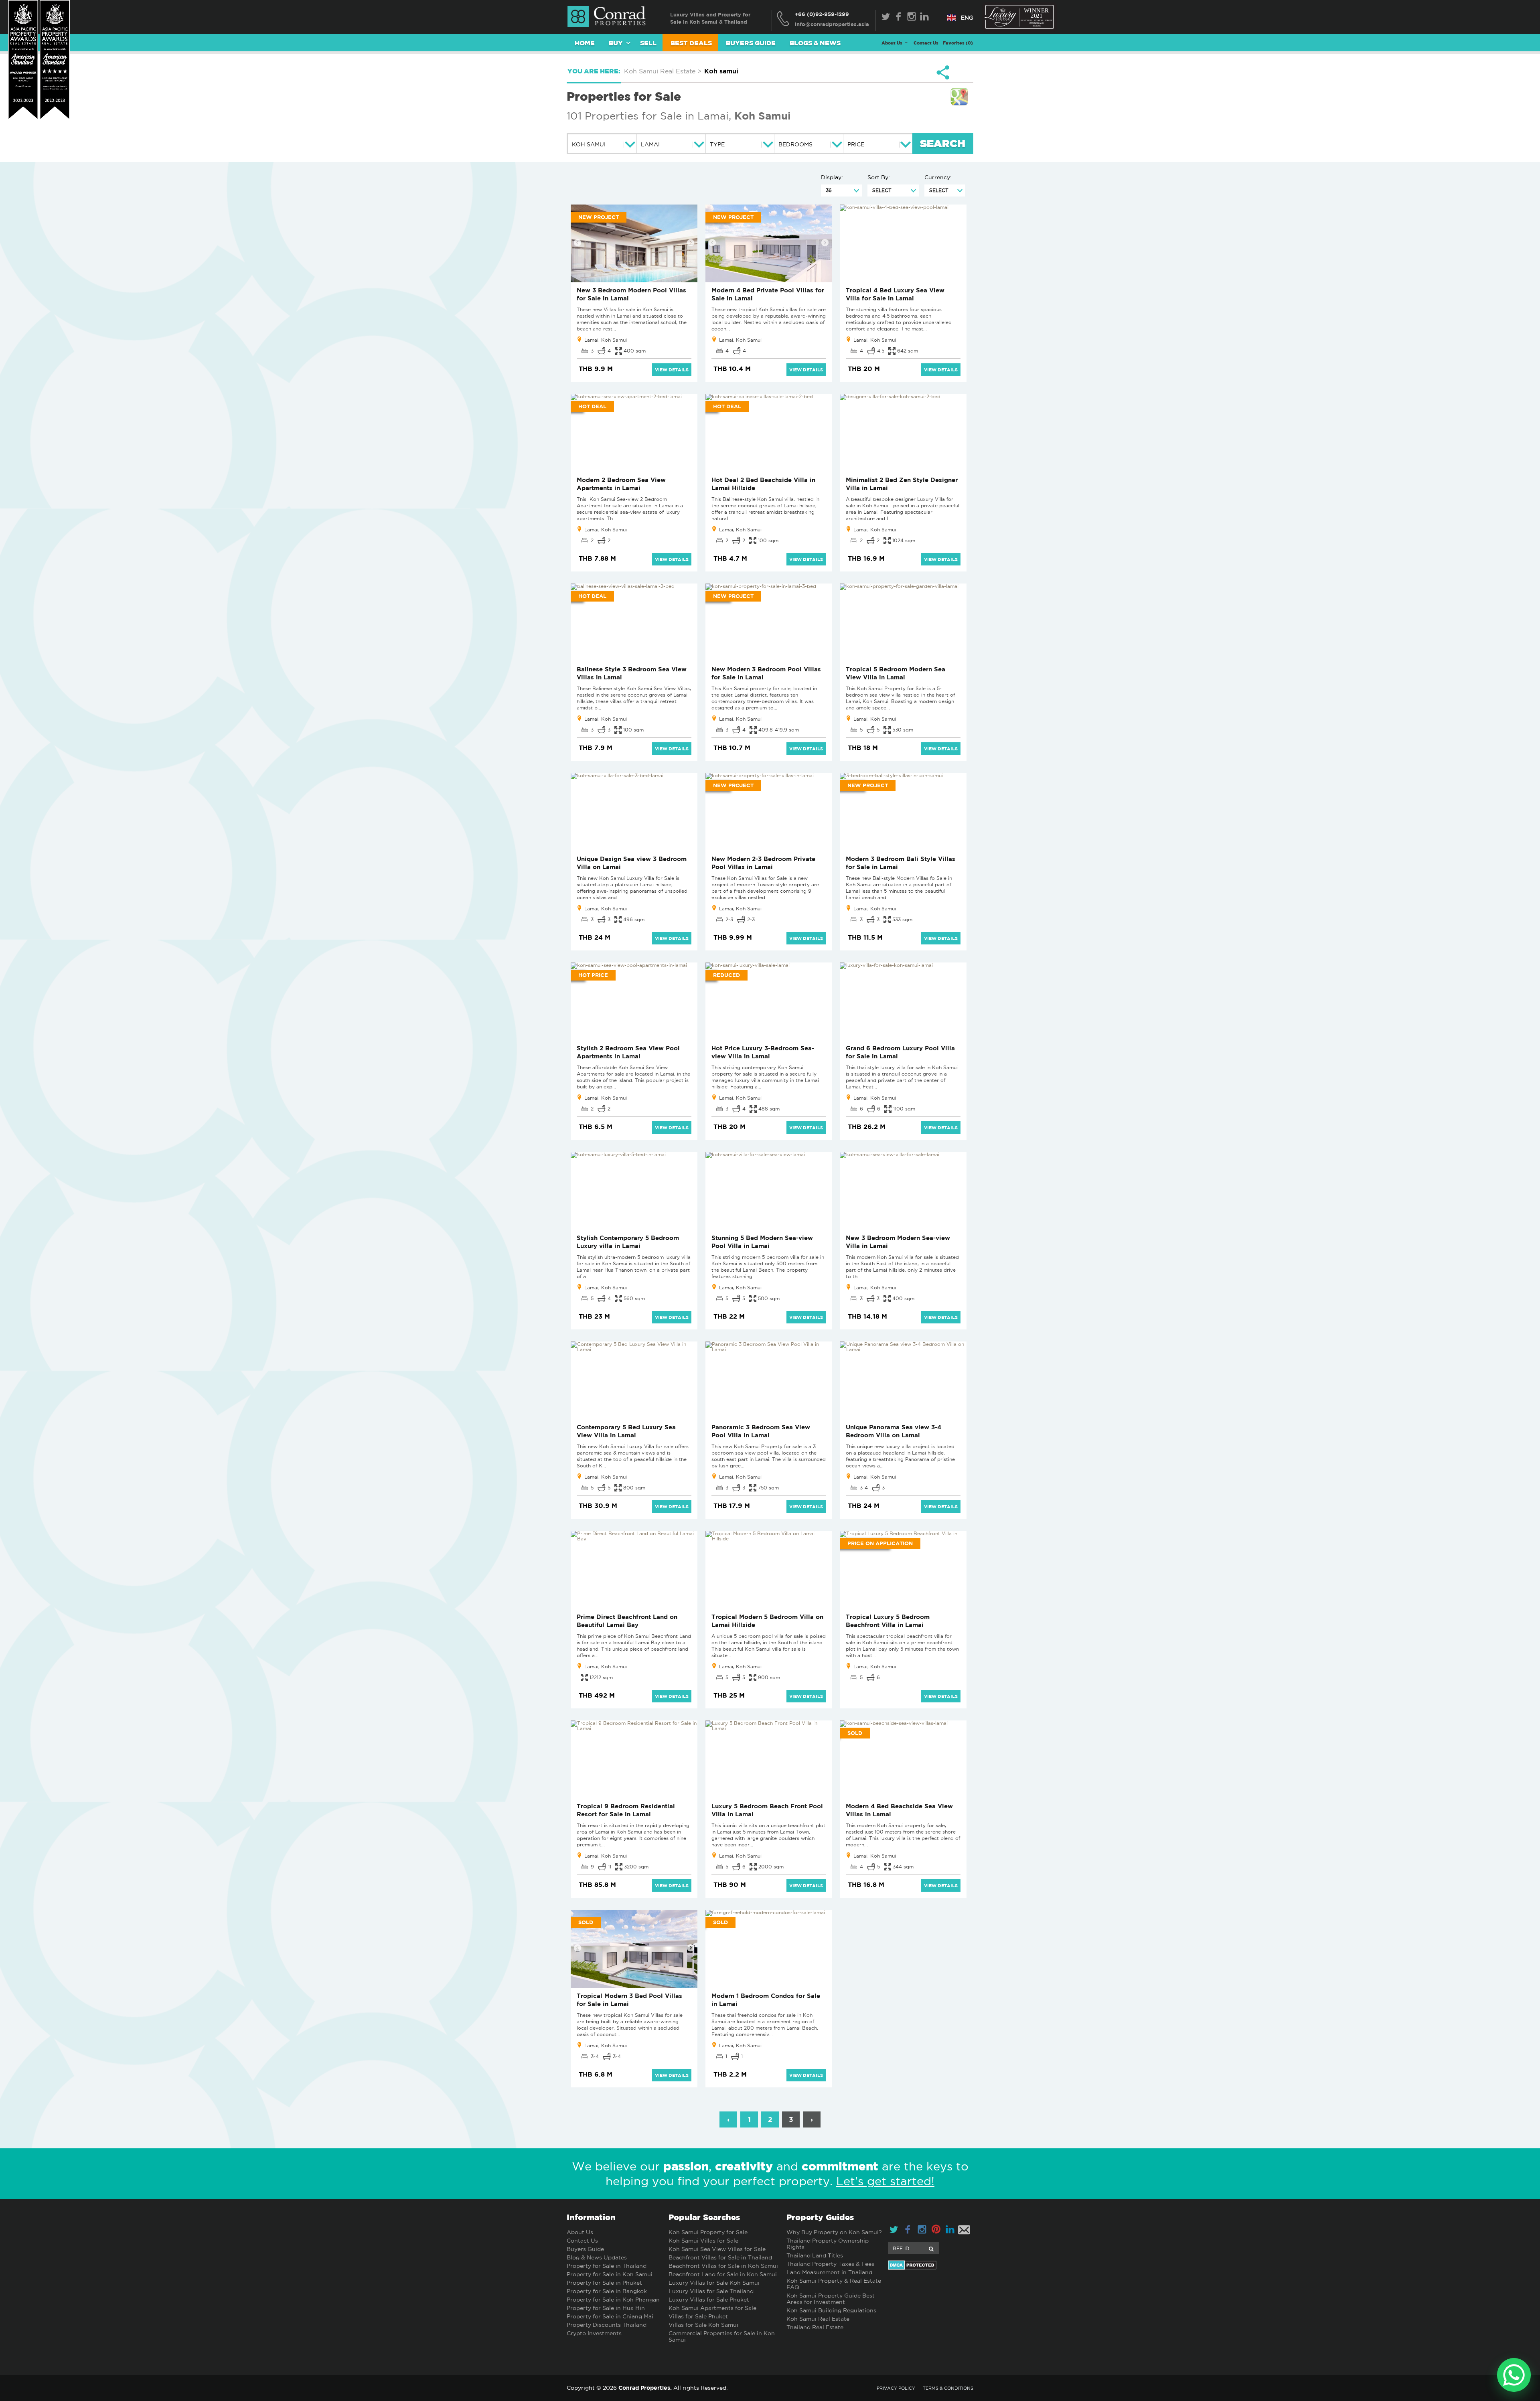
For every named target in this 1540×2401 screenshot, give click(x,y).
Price (856, 144)
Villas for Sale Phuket (698, 2316)
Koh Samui (763, 115)
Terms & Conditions (948, 2388)
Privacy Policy (896, 2388)
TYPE (717, 144)
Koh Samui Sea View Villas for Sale (717, 2249)
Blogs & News (815, 43)
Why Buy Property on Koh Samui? (834, 2232)
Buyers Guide (751, 43)
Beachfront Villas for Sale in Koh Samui (723, 2266)
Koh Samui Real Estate (818, 2319)
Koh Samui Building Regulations (831, 2310)
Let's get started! (885, 2181)
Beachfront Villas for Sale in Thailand (720, 2257)
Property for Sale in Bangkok (607, 2291)
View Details (672, 370)
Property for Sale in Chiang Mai (610, 2316)
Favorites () (958, 43)
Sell (648, 43)
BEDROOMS (795, 144)
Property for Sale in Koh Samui (610, 2274)
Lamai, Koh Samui (606, 340)
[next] (691, 243)
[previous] (577, 243)
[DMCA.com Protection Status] (931, 2265)
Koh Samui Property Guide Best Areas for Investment (831, 2299)
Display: (832, 177)
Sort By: (879, 177)
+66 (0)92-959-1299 (822, 14)
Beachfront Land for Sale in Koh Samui (723, 2274)
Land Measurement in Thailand (829, 2272)
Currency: (938, 177)
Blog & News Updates (597, 2257)
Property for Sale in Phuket (604, 2283)
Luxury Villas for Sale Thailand (711, 2291)
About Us (580, 2232)
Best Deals (691, 43)
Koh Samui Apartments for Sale (712, 2308)
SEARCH (943, 144)
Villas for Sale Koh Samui (703, 2325)
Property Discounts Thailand (607, 2325)
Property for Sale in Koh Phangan (613, 2300)
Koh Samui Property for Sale (708, 2232)
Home (585, 43)
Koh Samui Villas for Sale (703, 2241)
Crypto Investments (594, 2333)
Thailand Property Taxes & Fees (830, 2264)
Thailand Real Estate (815, 2327)
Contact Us (926, 43)
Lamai (650, 144)
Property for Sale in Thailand (607, 2266)
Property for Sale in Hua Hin (606, 2308)
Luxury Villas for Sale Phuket (709, 2300)
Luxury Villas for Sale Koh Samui (714, 2283)
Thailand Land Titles (815, 2255)
